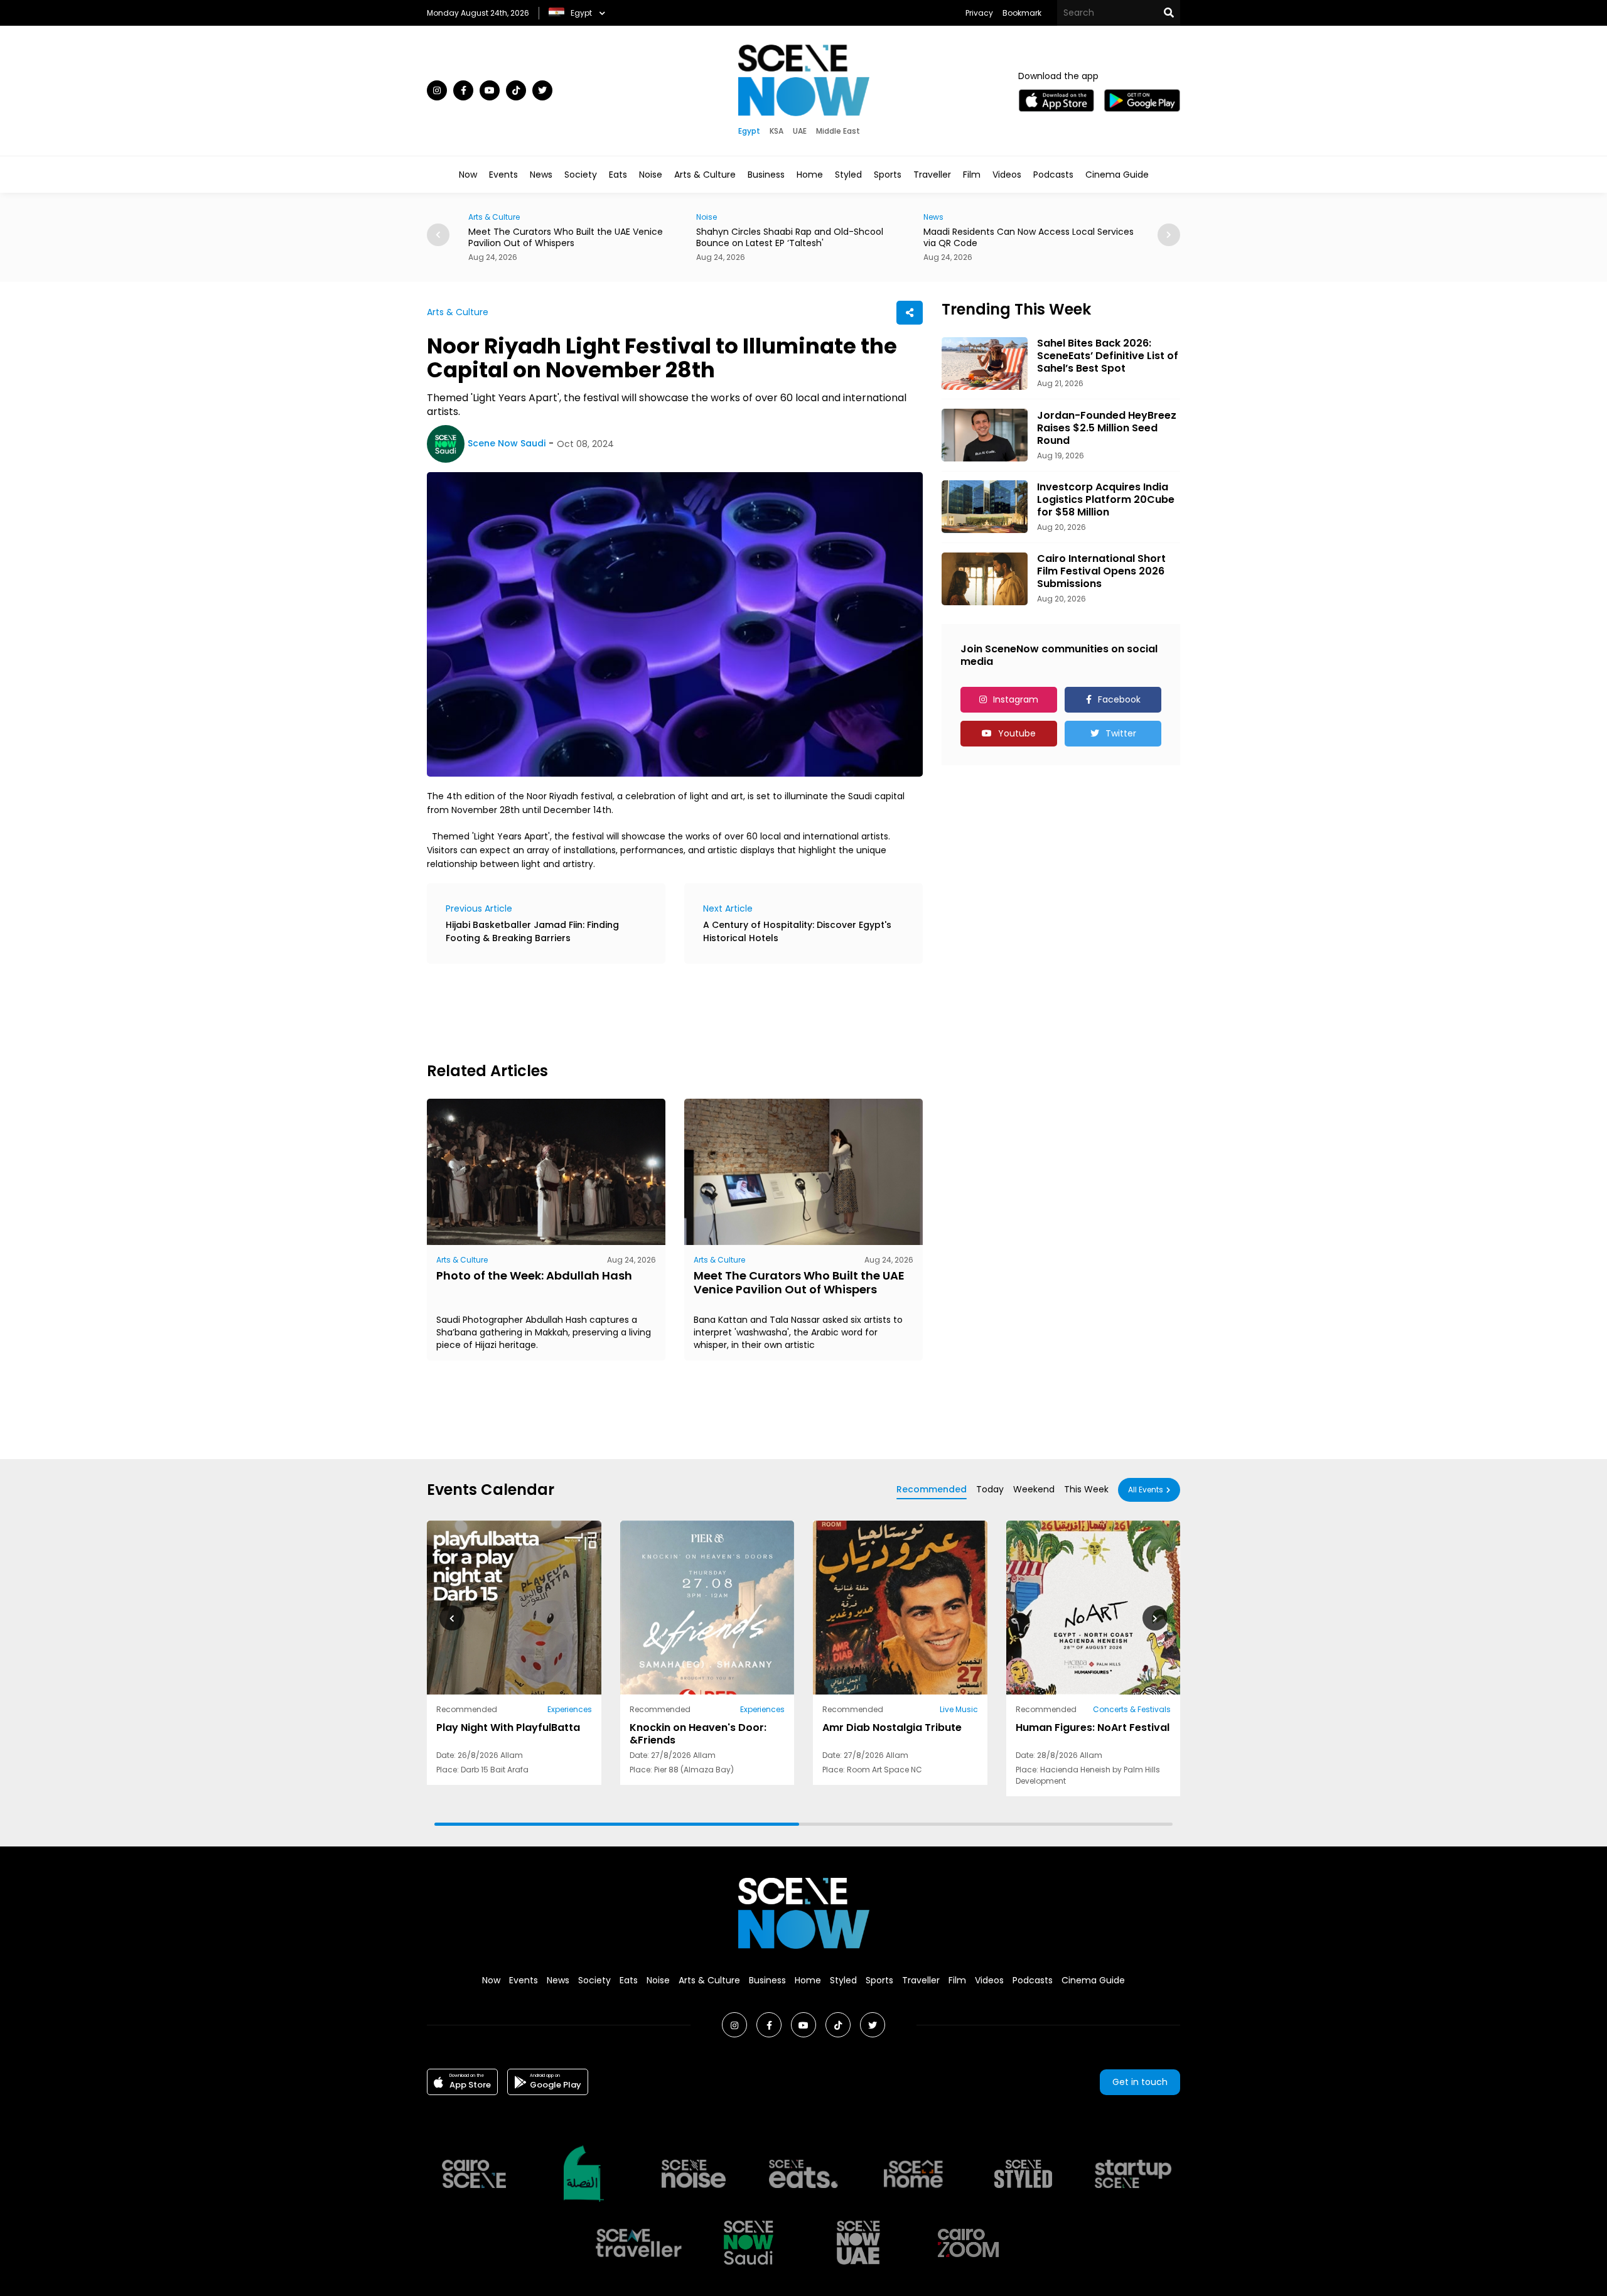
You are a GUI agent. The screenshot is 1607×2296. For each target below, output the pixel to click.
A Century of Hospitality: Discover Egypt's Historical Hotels (797, 931)
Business (766, 175)
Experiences (570, 1709)
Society (581, 175)
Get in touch (1140, 2082)
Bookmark (1022, 13)
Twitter (1121, 733)
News (541, 175)
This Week (1086, 1489)
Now (468, 175)
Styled (848, 175)
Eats (618, 175)
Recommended (932, 1489)
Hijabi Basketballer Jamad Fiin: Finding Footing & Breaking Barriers (532, 931)
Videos (1007, 175)
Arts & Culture (705, 175)
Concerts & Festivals (1132, 1709)
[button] (1155, 1618)
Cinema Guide (1117, 175)
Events (503, 175)
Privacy (979, 13)
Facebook (1119, 699)
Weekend (1034, 1489)
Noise (651, 175)
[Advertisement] (655, 1011)
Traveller (932, 175)
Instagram (1016, 699)
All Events (1146, 1490)
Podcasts (1053, 175)
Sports (888, 175)
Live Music (959, 1709)
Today (990, 1489)
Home (810, 175)
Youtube (1017, 733)
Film (972, 175)
